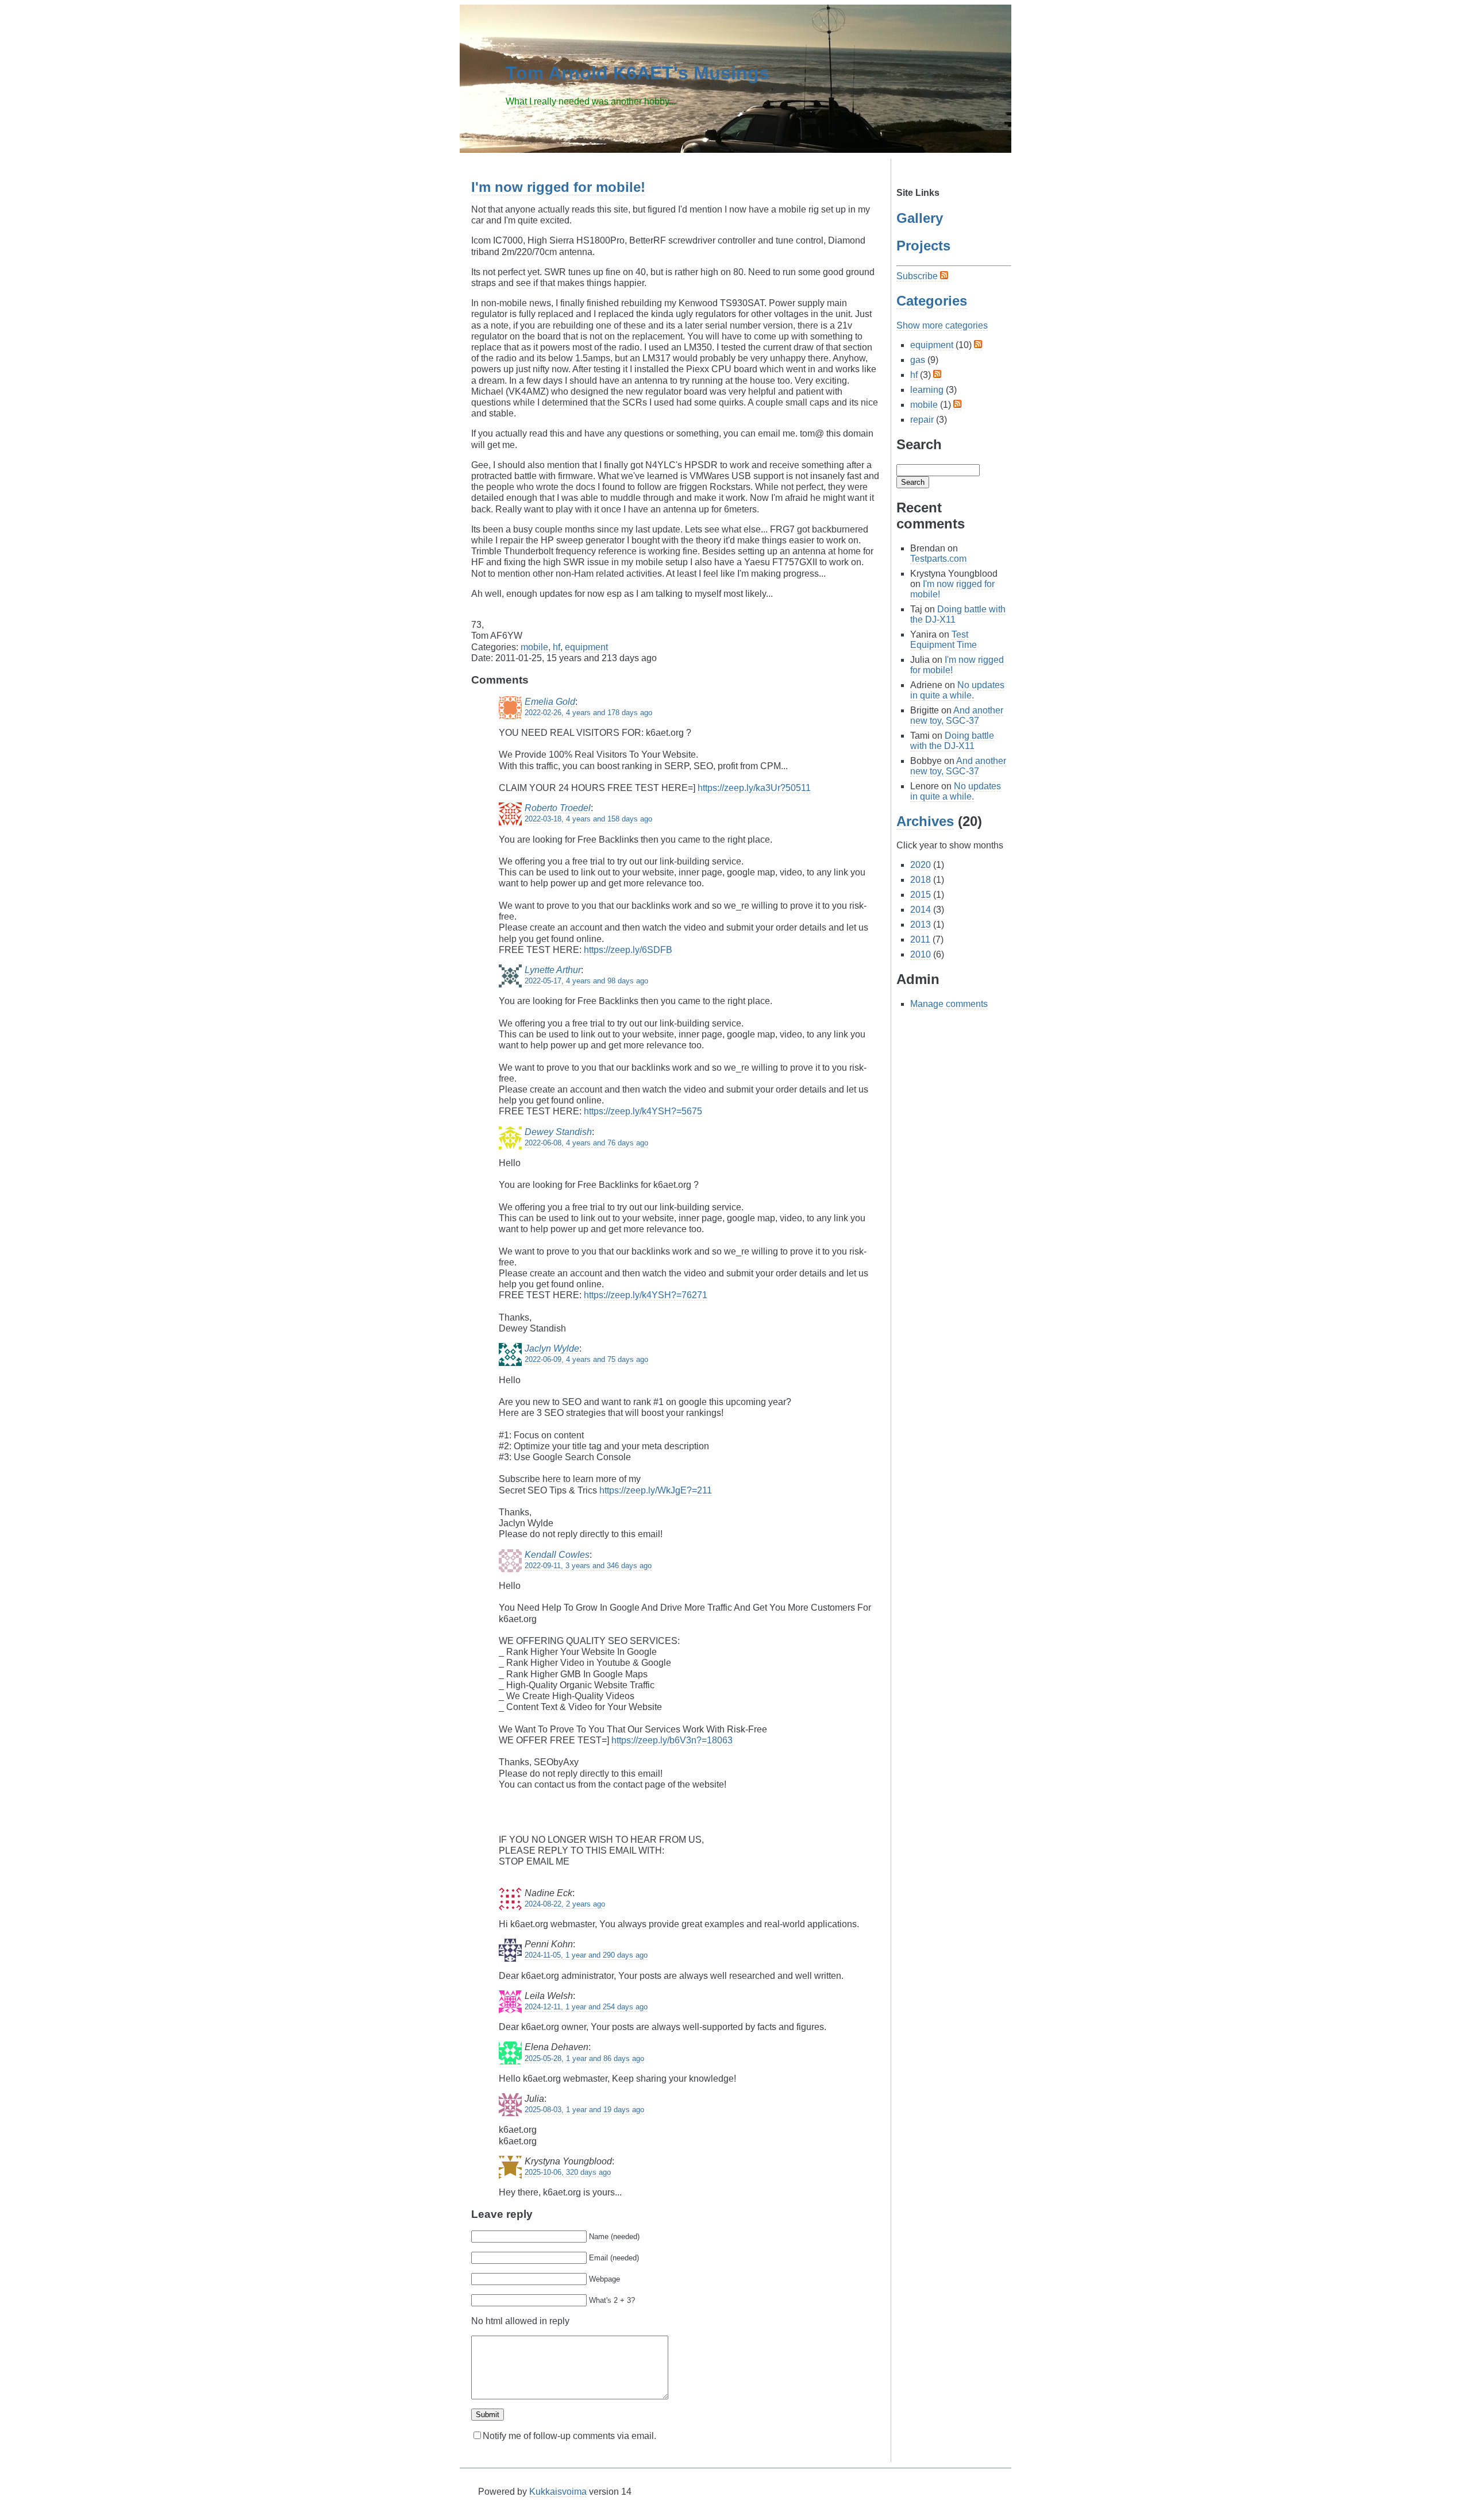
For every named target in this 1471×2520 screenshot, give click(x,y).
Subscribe (918, 276)
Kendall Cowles (557, 1555)
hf (557, 647)
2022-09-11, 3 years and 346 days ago (588, 1566)
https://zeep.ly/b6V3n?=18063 (672, 1740)
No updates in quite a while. (957, 690)
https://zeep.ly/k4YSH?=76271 (646, 1295)
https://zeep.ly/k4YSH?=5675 (643, 1111)
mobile (534, 647)
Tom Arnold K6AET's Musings (638, 73)
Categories (932, 301)
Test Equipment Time (944, 640)
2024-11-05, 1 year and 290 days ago (586, 1955)
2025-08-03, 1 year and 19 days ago (584, 2110)
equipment (586, 647)
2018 (921, 880)
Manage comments (949, 1004)
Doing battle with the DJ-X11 (952, 741)
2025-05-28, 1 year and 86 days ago (584, 2058)
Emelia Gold (550, 702)
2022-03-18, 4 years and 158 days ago (588, 819)
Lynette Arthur (553, 970)
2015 (921, 895)
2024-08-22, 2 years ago (565, 1904)
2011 (920, 939)
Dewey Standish (558, 1132)
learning (927, 390)
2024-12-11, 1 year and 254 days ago (586, 2007)
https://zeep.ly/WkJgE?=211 (656, 1490)
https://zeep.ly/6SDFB (628, 950)
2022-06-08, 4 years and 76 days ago (586, 1143)
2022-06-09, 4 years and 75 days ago (586, 1359)
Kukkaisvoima (558, 2492)
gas (918, 360)
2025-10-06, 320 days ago (568, 2172)
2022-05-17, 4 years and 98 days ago (586, 981)
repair (922, 420)
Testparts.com (938, 559)
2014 (921, 910)
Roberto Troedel (558, 808)
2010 (921, 954)
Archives (925, 821)
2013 (921, 925)
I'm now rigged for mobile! (558, 187)
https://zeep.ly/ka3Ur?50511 (754, 788)
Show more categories (942, 325)
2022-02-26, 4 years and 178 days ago (588, 713)
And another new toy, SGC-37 (957, 715)
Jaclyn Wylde (552, 1348)
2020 (921, 865)
